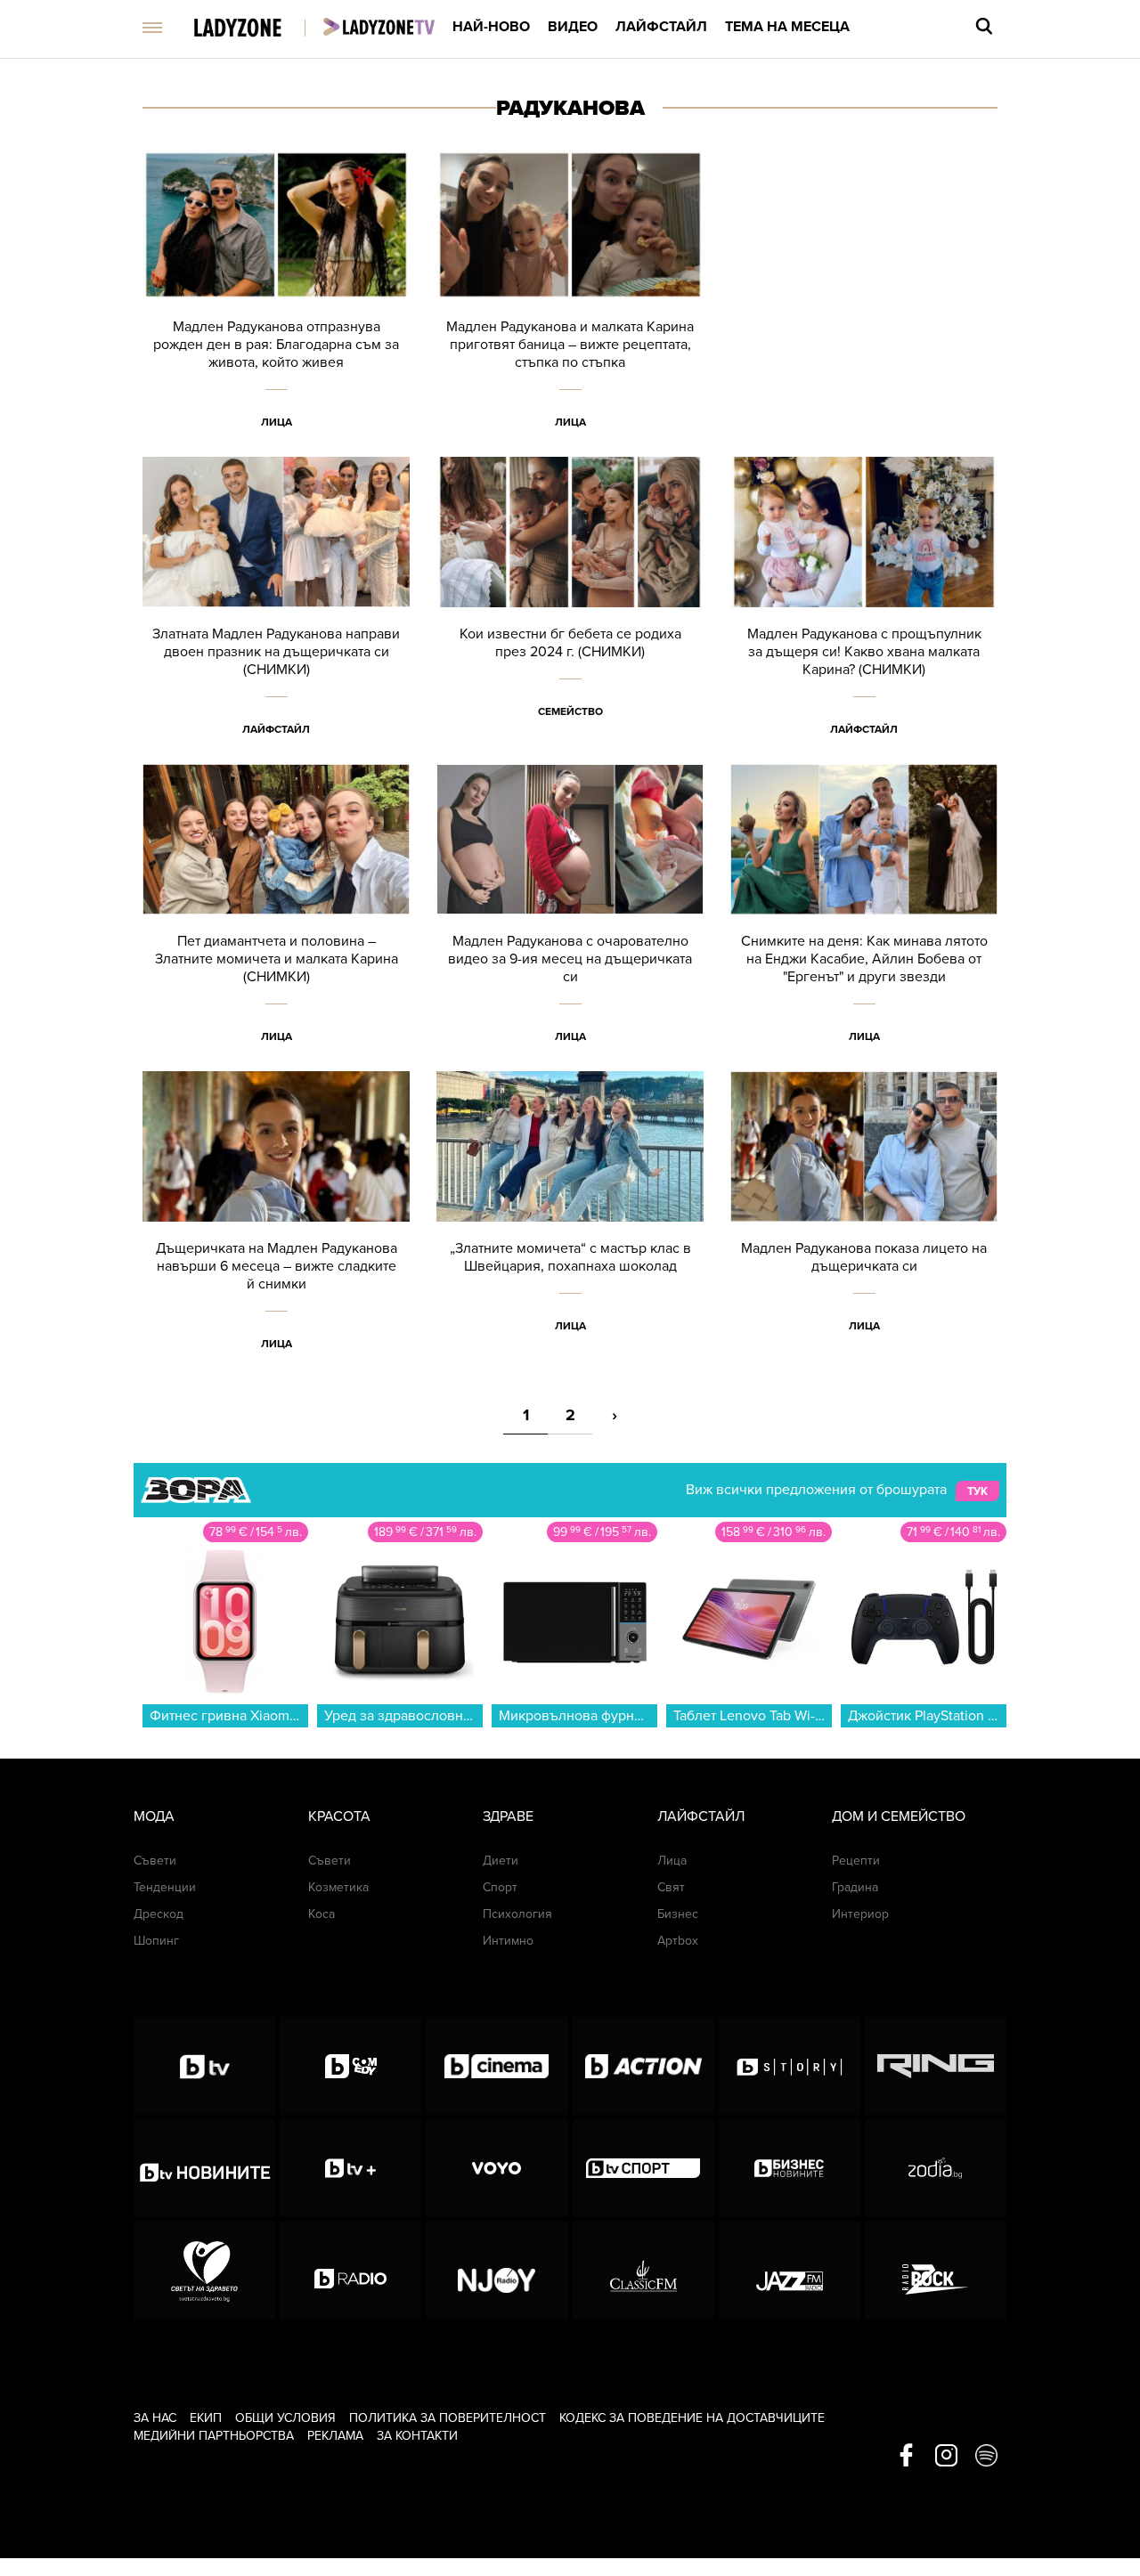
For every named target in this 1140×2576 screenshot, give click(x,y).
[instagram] (946, 2457)
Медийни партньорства (214, 2436)
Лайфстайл (661, 27)
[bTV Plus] (350, 2168)
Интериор (860, 1914)
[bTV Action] (643, 2066)
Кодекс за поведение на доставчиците (692, 2418)
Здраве (508, 1816)
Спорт (500, 1887)
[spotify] (986, 2457)
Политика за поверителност (448, 2418)
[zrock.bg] (936, 2271)
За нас (155, 2418)
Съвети (155, 1861)
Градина (855, 1887)
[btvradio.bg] (350, 2271)
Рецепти (856, 1861)
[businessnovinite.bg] (790, 2168)
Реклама (335, 2436)
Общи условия (285, 2418)
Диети (501, 1861)
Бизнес (678, 1914)
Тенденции (165, 1887)
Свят (671, 1887)
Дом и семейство (899, 1816)
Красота (339, 1816)
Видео (573, 27)
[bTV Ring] (936, 2066)
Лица (277, 422)
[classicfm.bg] (643, 2271)
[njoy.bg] (497, 2271)
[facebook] (906, 2457)
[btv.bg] (204, 2066)
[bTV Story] (790, 2066)
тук (977, 1491)
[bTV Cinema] (497, 2066)
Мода (154, 1816)
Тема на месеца (787, 27)
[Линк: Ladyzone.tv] (379, 27)
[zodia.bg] (936, 2168)
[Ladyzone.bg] (256, 29)
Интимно (508, 1941)
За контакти (417, 2436)
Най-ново (491, 27)
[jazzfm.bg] (790, 2271)
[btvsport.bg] (643, 2168)
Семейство (570, 711)
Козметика (338, 1887)
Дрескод (159, 1914)
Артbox (678, 1941)
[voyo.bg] (497, 2168)
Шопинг (156, 1941)
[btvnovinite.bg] (204, 2168)
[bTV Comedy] (350, 2066)
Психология (517, 1914)
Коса (322, 1914)
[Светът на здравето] (204, 2271)
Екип (206, 2418)
